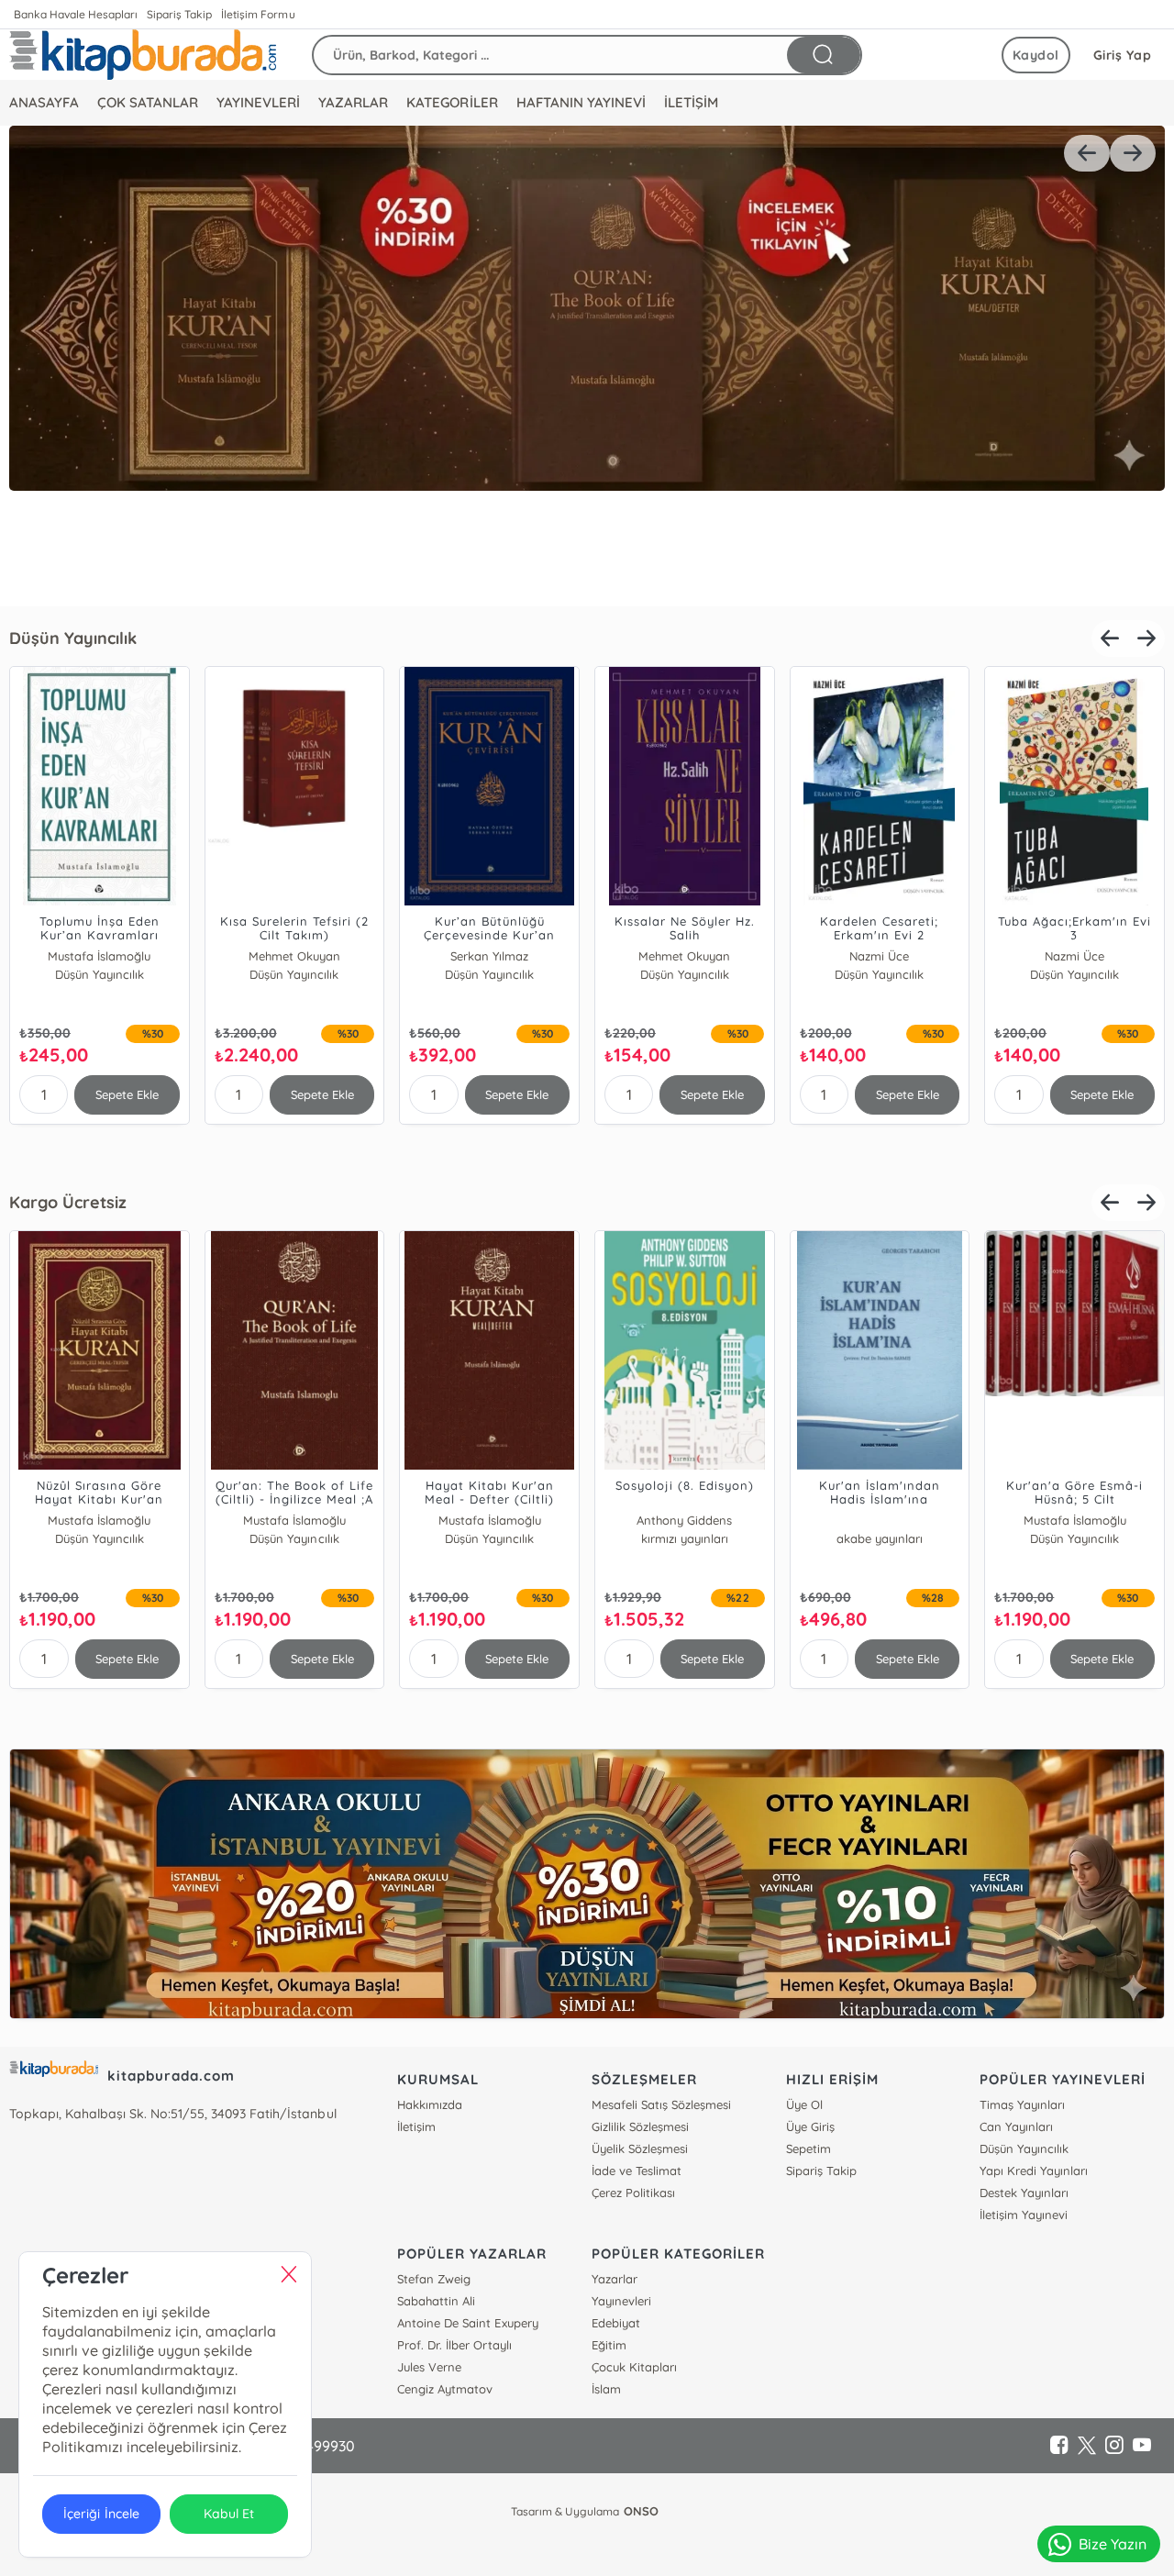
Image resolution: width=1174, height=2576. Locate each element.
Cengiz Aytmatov (445, 2389)
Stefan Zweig (434, 2279)
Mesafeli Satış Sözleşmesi (661, 2104)
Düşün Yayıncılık (73, 638)
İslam (606, 2389)
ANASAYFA (44, 102)
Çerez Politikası (633, 2193)
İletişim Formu (258, 14)
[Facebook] (1059, 2446)
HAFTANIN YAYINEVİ (581, 102)
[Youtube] (1142, 2446)
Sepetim (809, 2149)
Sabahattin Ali (436, 2301)
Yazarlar (615, 2279)
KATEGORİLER (452, 102)
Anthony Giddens (99, 1520)
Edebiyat (616, 2323)
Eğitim (609, 2345)
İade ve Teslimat (637, 2171)
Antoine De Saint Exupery (467, 2323)
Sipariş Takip (179, 14)
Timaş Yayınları (1022, 2104)
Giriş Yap (1123, 55)
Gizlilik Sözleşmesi (640, 2126)
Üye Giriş (810, 2126)
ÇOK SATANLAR (148, 102)
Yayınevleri (621, 2301)
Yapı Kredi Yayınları (1034, 2171)
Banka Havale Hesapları (76, 14)
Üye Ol (804, 2104)
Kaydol (1036, 55)
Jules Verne (429, 2367)
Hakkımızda (430, 2104)
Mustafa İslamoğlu (99, 956)
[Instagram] (1114, 2446)
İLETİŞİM (691, 102)
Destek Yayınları (1024, 2193)
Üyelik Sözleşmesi (640, 2149)
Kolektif (879, 1520)
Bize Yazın (1113, 2544)
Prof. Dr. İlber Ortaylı (454, 2345)
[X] (1087, 2446)
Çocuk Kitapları (634, 2367)
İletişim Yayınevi (1024, 2215)
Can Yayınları (1016, 2126)
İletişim (416, 2126)
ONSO (641, 2511)
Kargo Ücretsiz (68, 1202)
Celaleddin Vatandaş (685, 1520)
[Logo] (143, 55)
